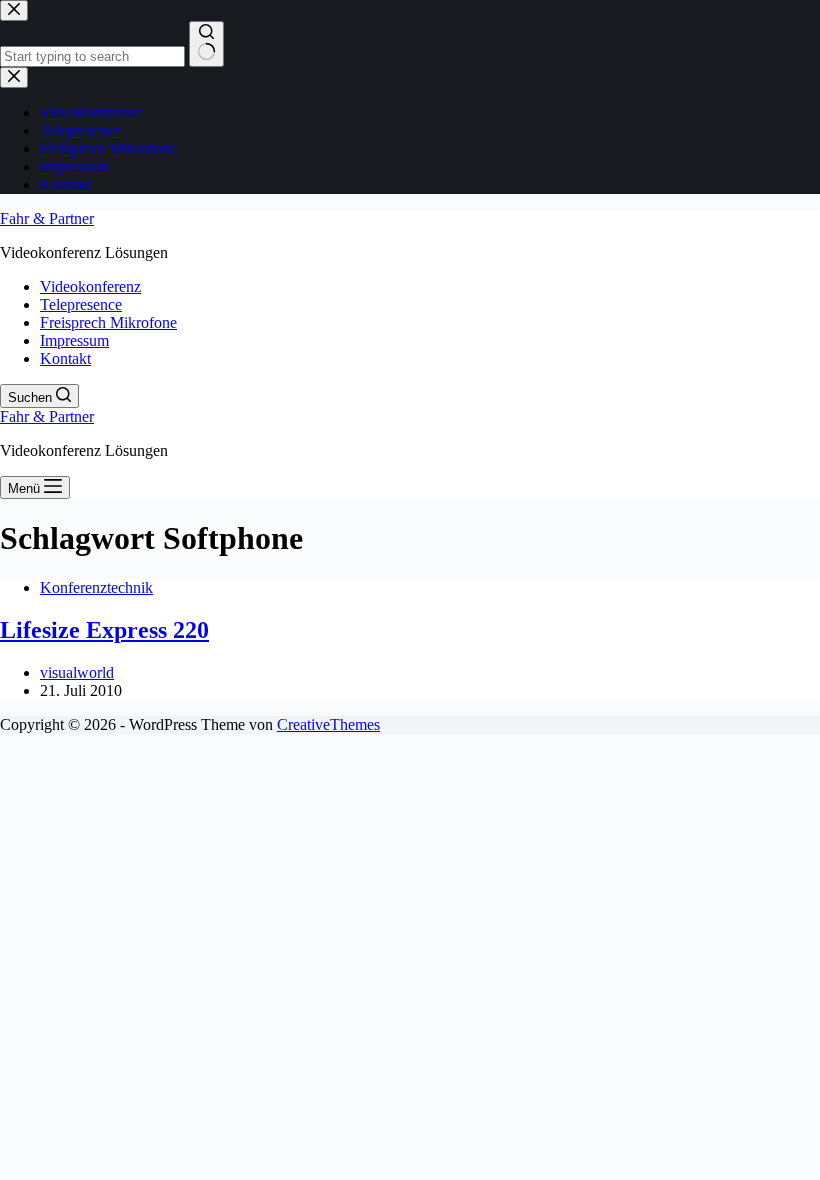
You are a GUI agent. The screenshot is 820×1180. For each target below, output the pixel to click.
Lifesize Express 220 (104, 630)
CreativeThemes (328, 724)
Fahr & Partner (47, 218)
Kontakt (65, 358)
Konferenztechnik (96, 587)
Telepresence (81, 304)
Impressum (74, 340)
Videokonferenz (90, 286)
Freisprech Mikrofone (108, 322)
